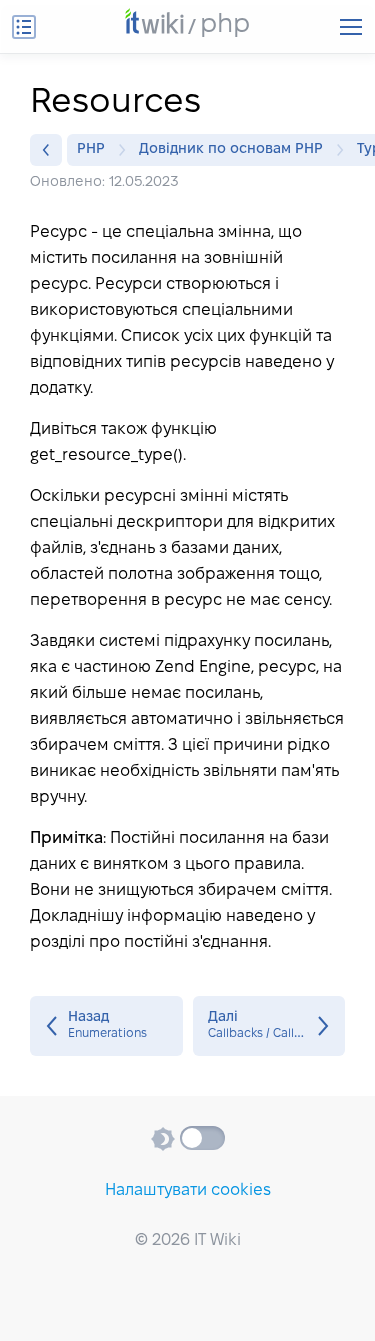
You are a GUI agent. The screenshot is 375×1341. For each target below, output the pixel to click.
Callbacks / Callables (269, 1026)
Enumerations (106, 1026)
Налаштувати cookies (188, 1190)
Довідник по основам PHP (231, 149)
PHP (91, 149)
